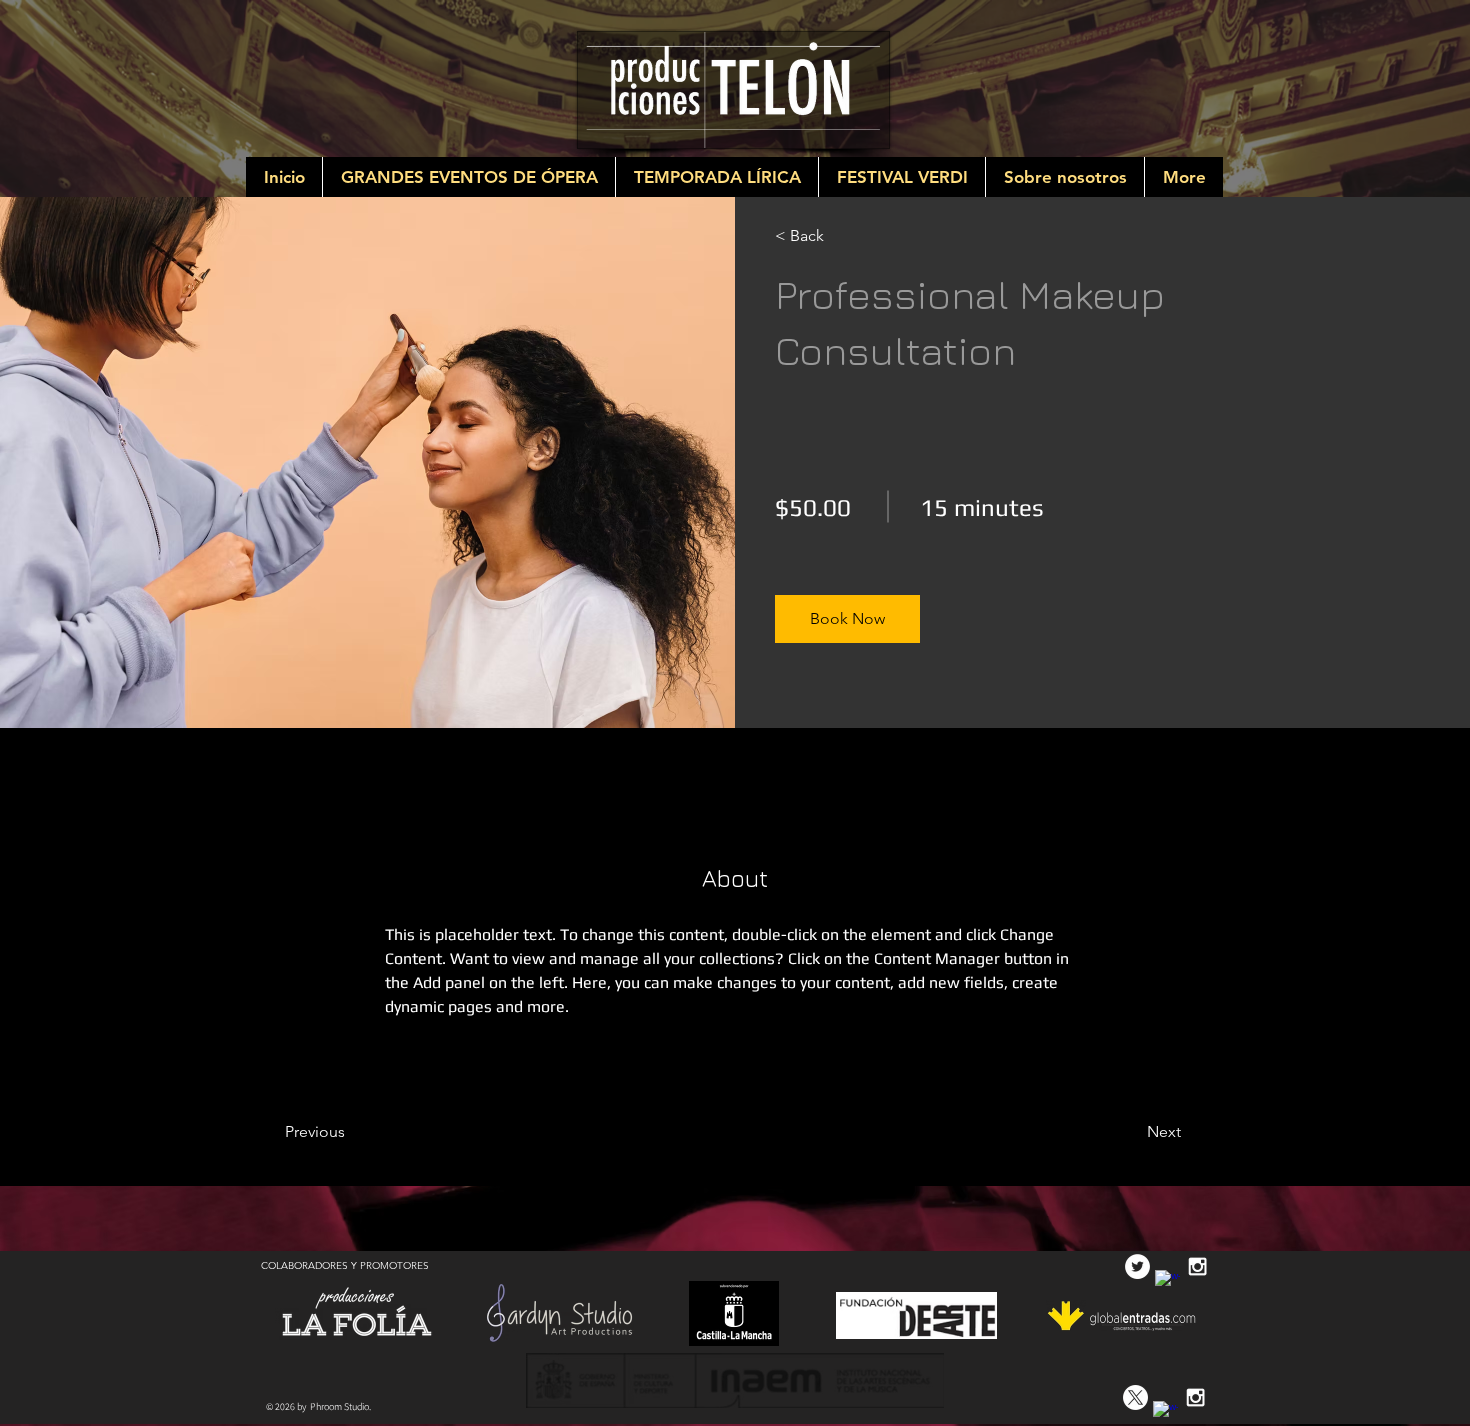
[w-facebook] (1167, 1282)
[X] (1135, 1397)
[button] (847, 619)
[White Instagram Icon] (1197, 1266)
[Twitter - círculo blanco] (1137, 1266)
